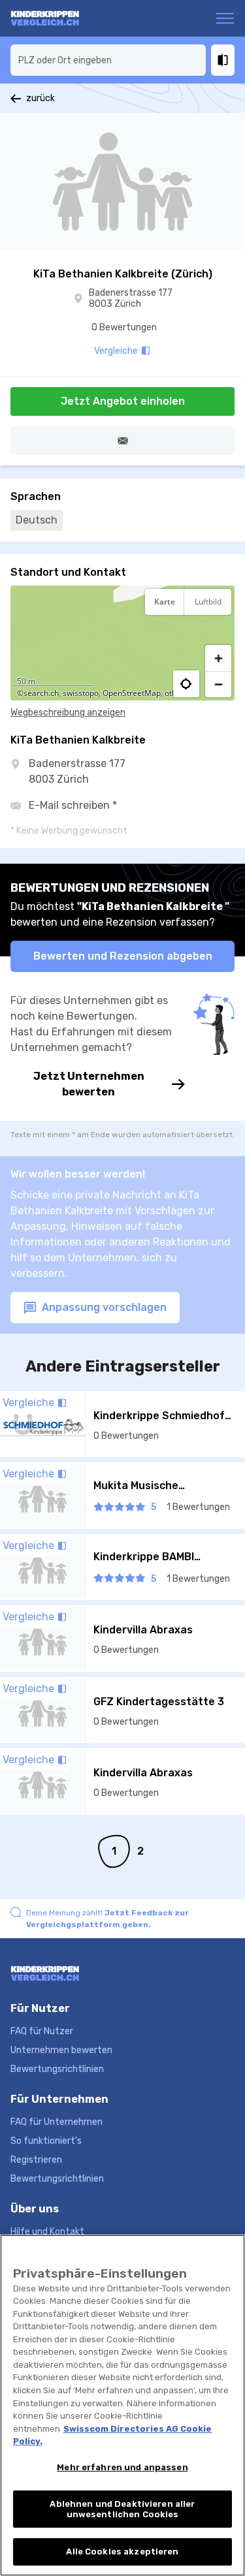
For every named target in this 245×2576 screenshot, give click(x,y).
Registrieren (36, 2160)
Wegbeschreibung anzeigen (68, 713)
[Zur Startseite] (61, 18)
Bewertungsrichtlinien (57, 2069)
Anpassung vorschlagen (103, 1307)
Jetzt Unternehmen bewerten (89, 1084)
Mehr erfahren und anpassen (122, 2467)
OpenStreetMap (132, 693)
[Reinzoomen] (218, 658)
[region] (122, 643)
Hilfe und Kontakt (47, 2232)
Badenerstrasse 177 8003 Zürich (131, 299)
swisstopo (81, 693)
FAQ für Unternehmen (57, 2122)
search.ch (41, 693)
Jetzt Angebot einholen (123, 401)
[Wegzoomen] (218, 684)
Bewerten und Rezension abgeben (123, 956)
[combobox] (108, 60)
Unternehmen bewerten (61, 2050)
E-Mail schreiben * (73, 805)
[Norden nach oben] (218, 634)
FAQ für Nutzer (42, 2031)
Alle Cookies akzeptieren (122, 2552)
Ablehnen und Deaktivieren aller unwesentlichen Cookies (122, 2509)
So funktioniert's (46, 2141)
